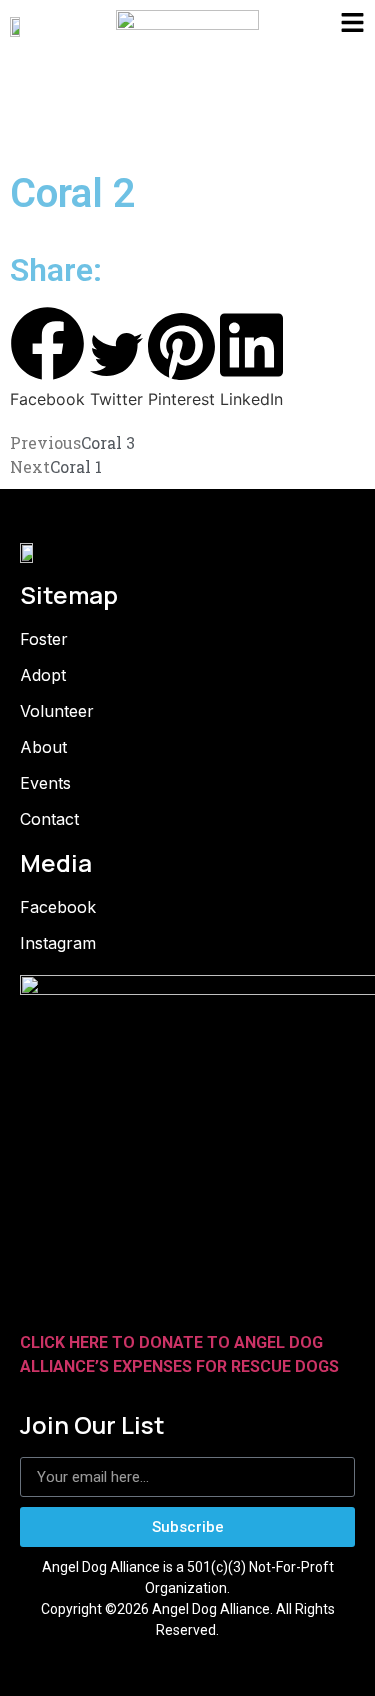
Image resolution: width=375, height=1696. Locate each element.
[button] (47, 358)
